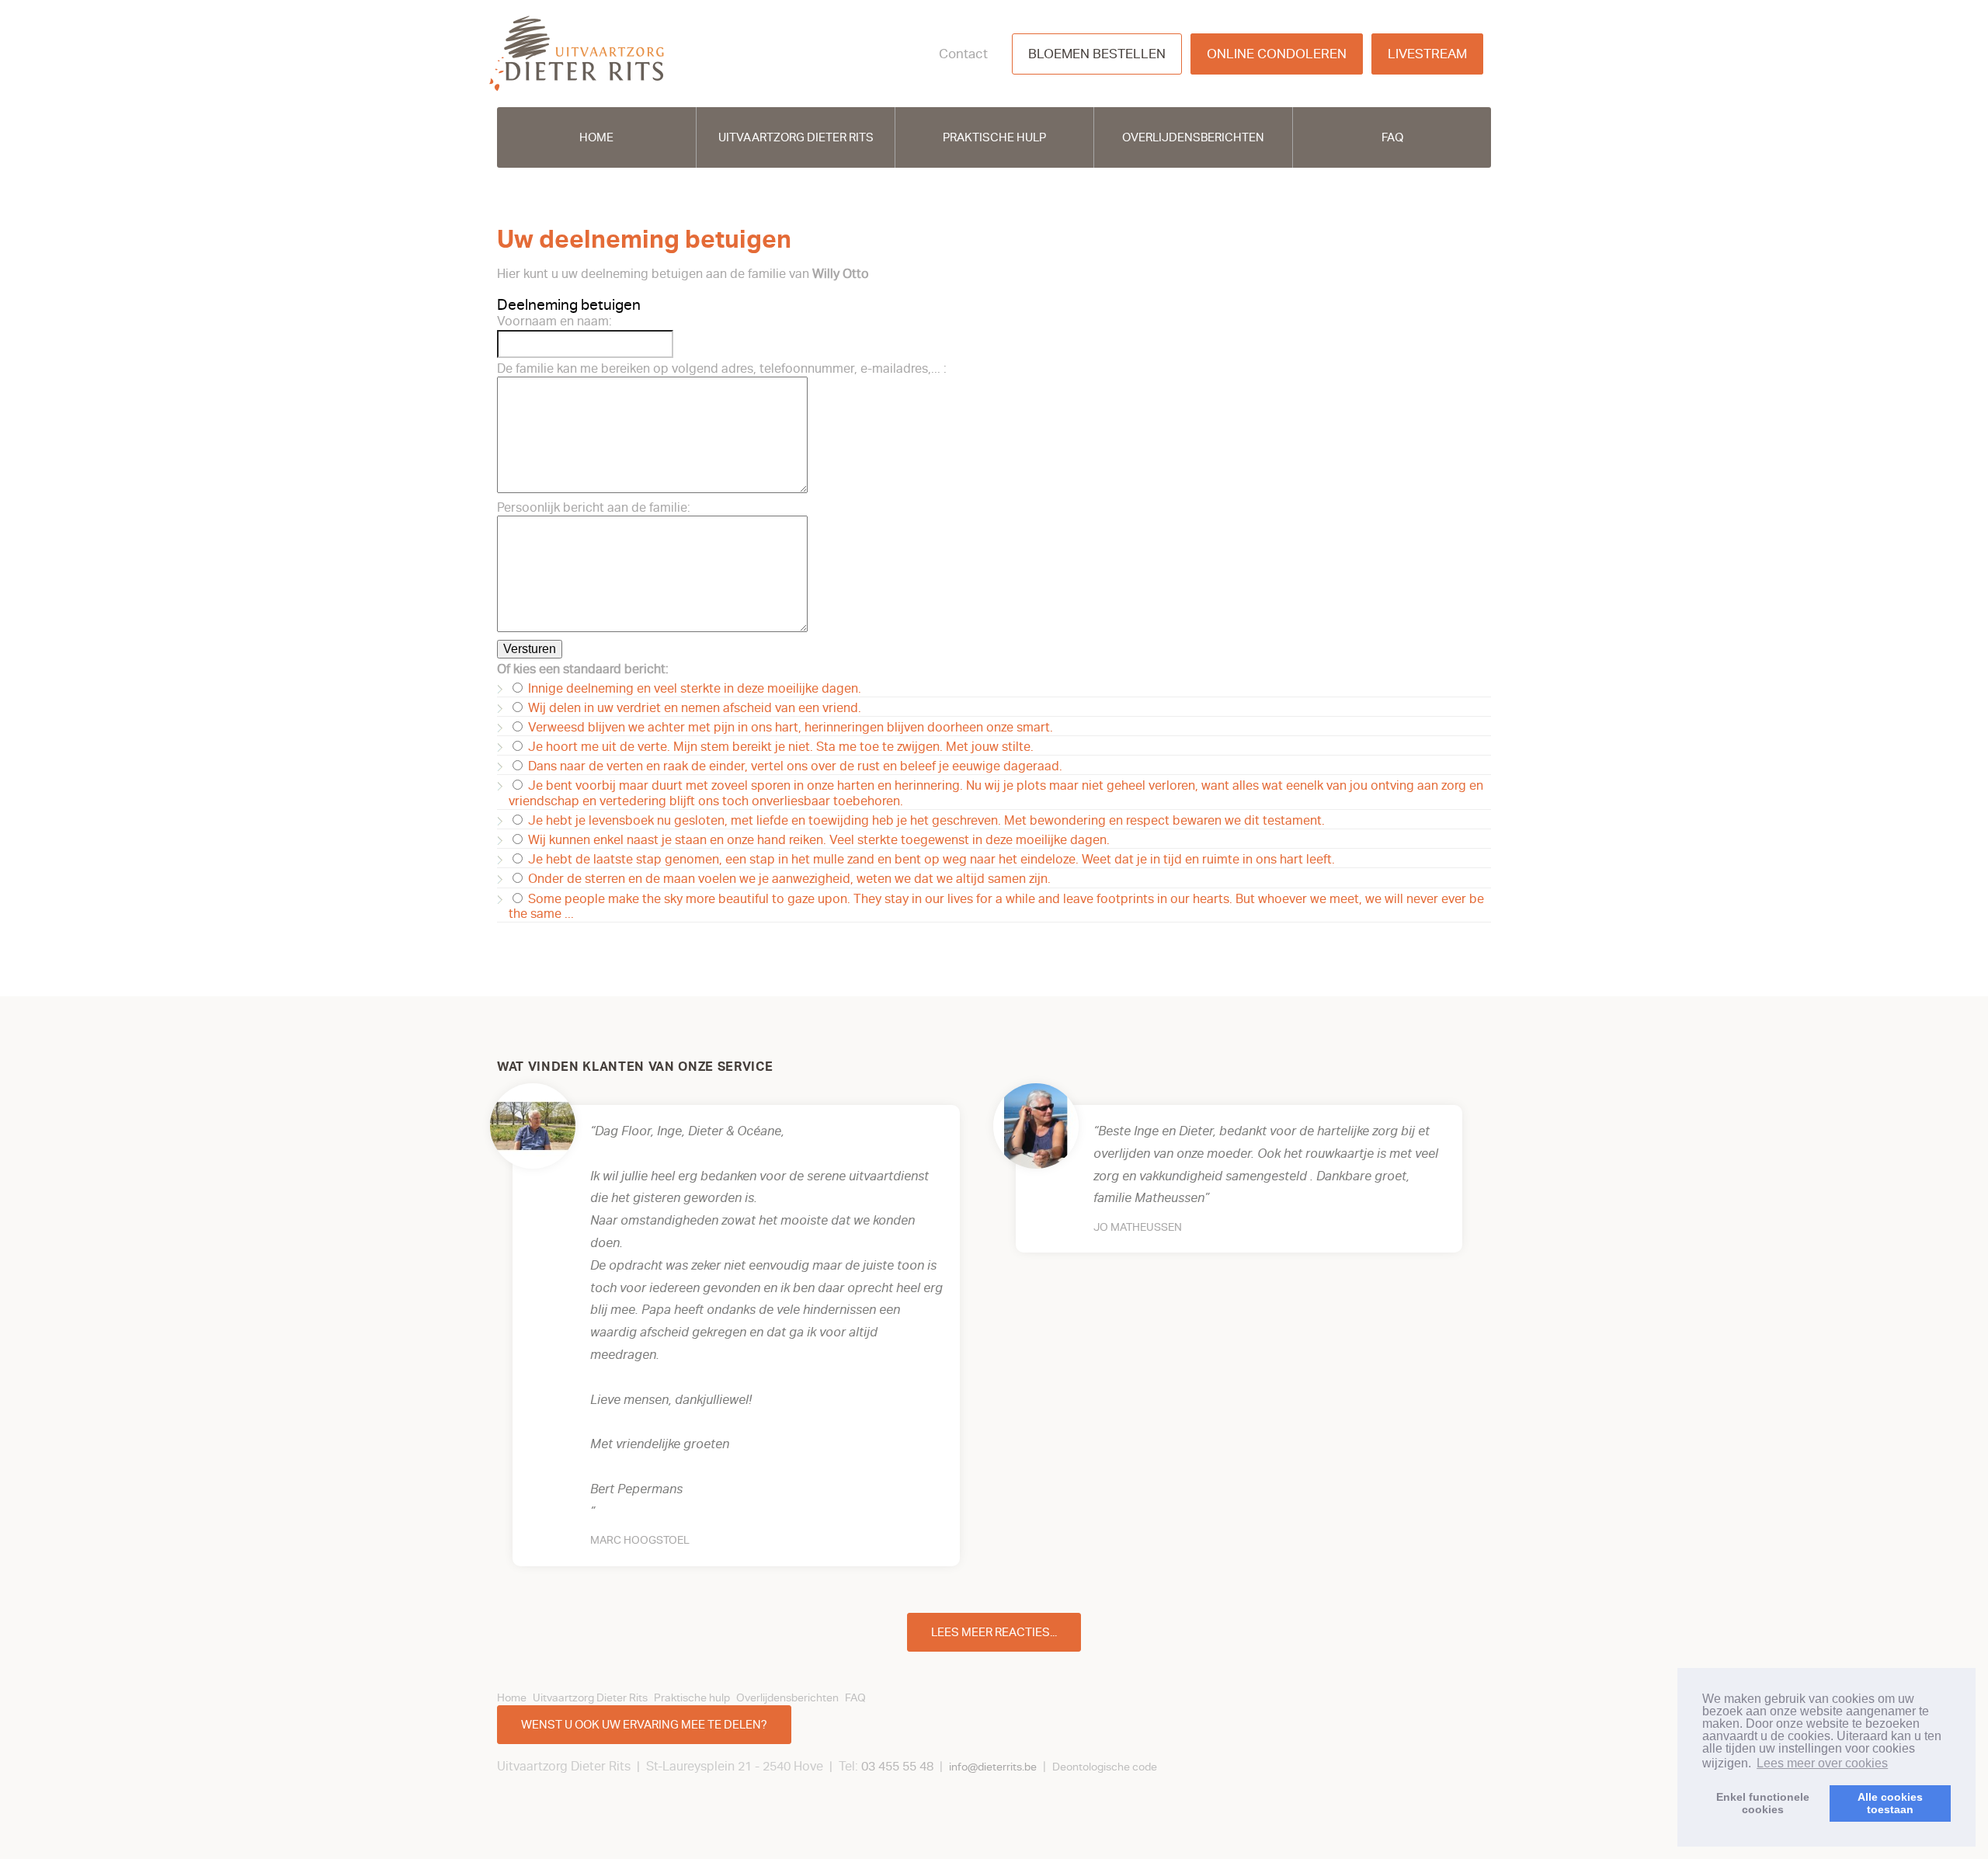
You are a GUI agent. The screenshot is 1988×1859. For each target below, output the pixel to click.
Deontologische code (1105, 1767)
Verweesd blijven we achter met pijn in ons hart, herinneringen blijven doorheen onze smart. (789, 728)
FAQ (1392, 137)
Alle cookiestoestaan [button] (1890, 1803)
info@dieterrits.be (993, 1767)
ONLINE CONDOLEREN (1277, 54)
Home (596, 137)
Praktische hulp (994, 137)
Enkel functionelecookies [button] (1763, 1803)
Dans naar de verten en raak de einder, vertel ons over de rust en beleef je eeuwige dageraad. (794, 766)
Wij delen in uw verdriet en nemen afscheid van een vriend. (693, 708)
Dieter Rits (577, 54)
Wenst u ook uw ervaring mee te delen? (644, 1725)
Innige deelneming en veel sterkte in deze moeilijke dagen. (693, 689)
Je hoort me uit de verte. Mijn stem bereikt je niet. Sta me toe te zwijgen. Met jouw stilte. (779, 747)
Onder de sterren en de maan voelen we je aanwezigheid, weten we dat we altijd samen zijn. (788, 879)
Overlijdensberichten (1193, 137)
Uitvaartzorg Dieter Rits (796, 137)
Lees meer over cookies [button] (1822, 1763)
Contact (963, 54)
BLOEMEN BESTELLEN (1097, 54)
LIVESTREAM (1427, 54)
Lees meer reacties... (994, 1632)
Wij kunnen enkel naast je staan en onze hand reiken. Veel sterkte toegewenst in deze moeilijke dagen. (817, 840)
